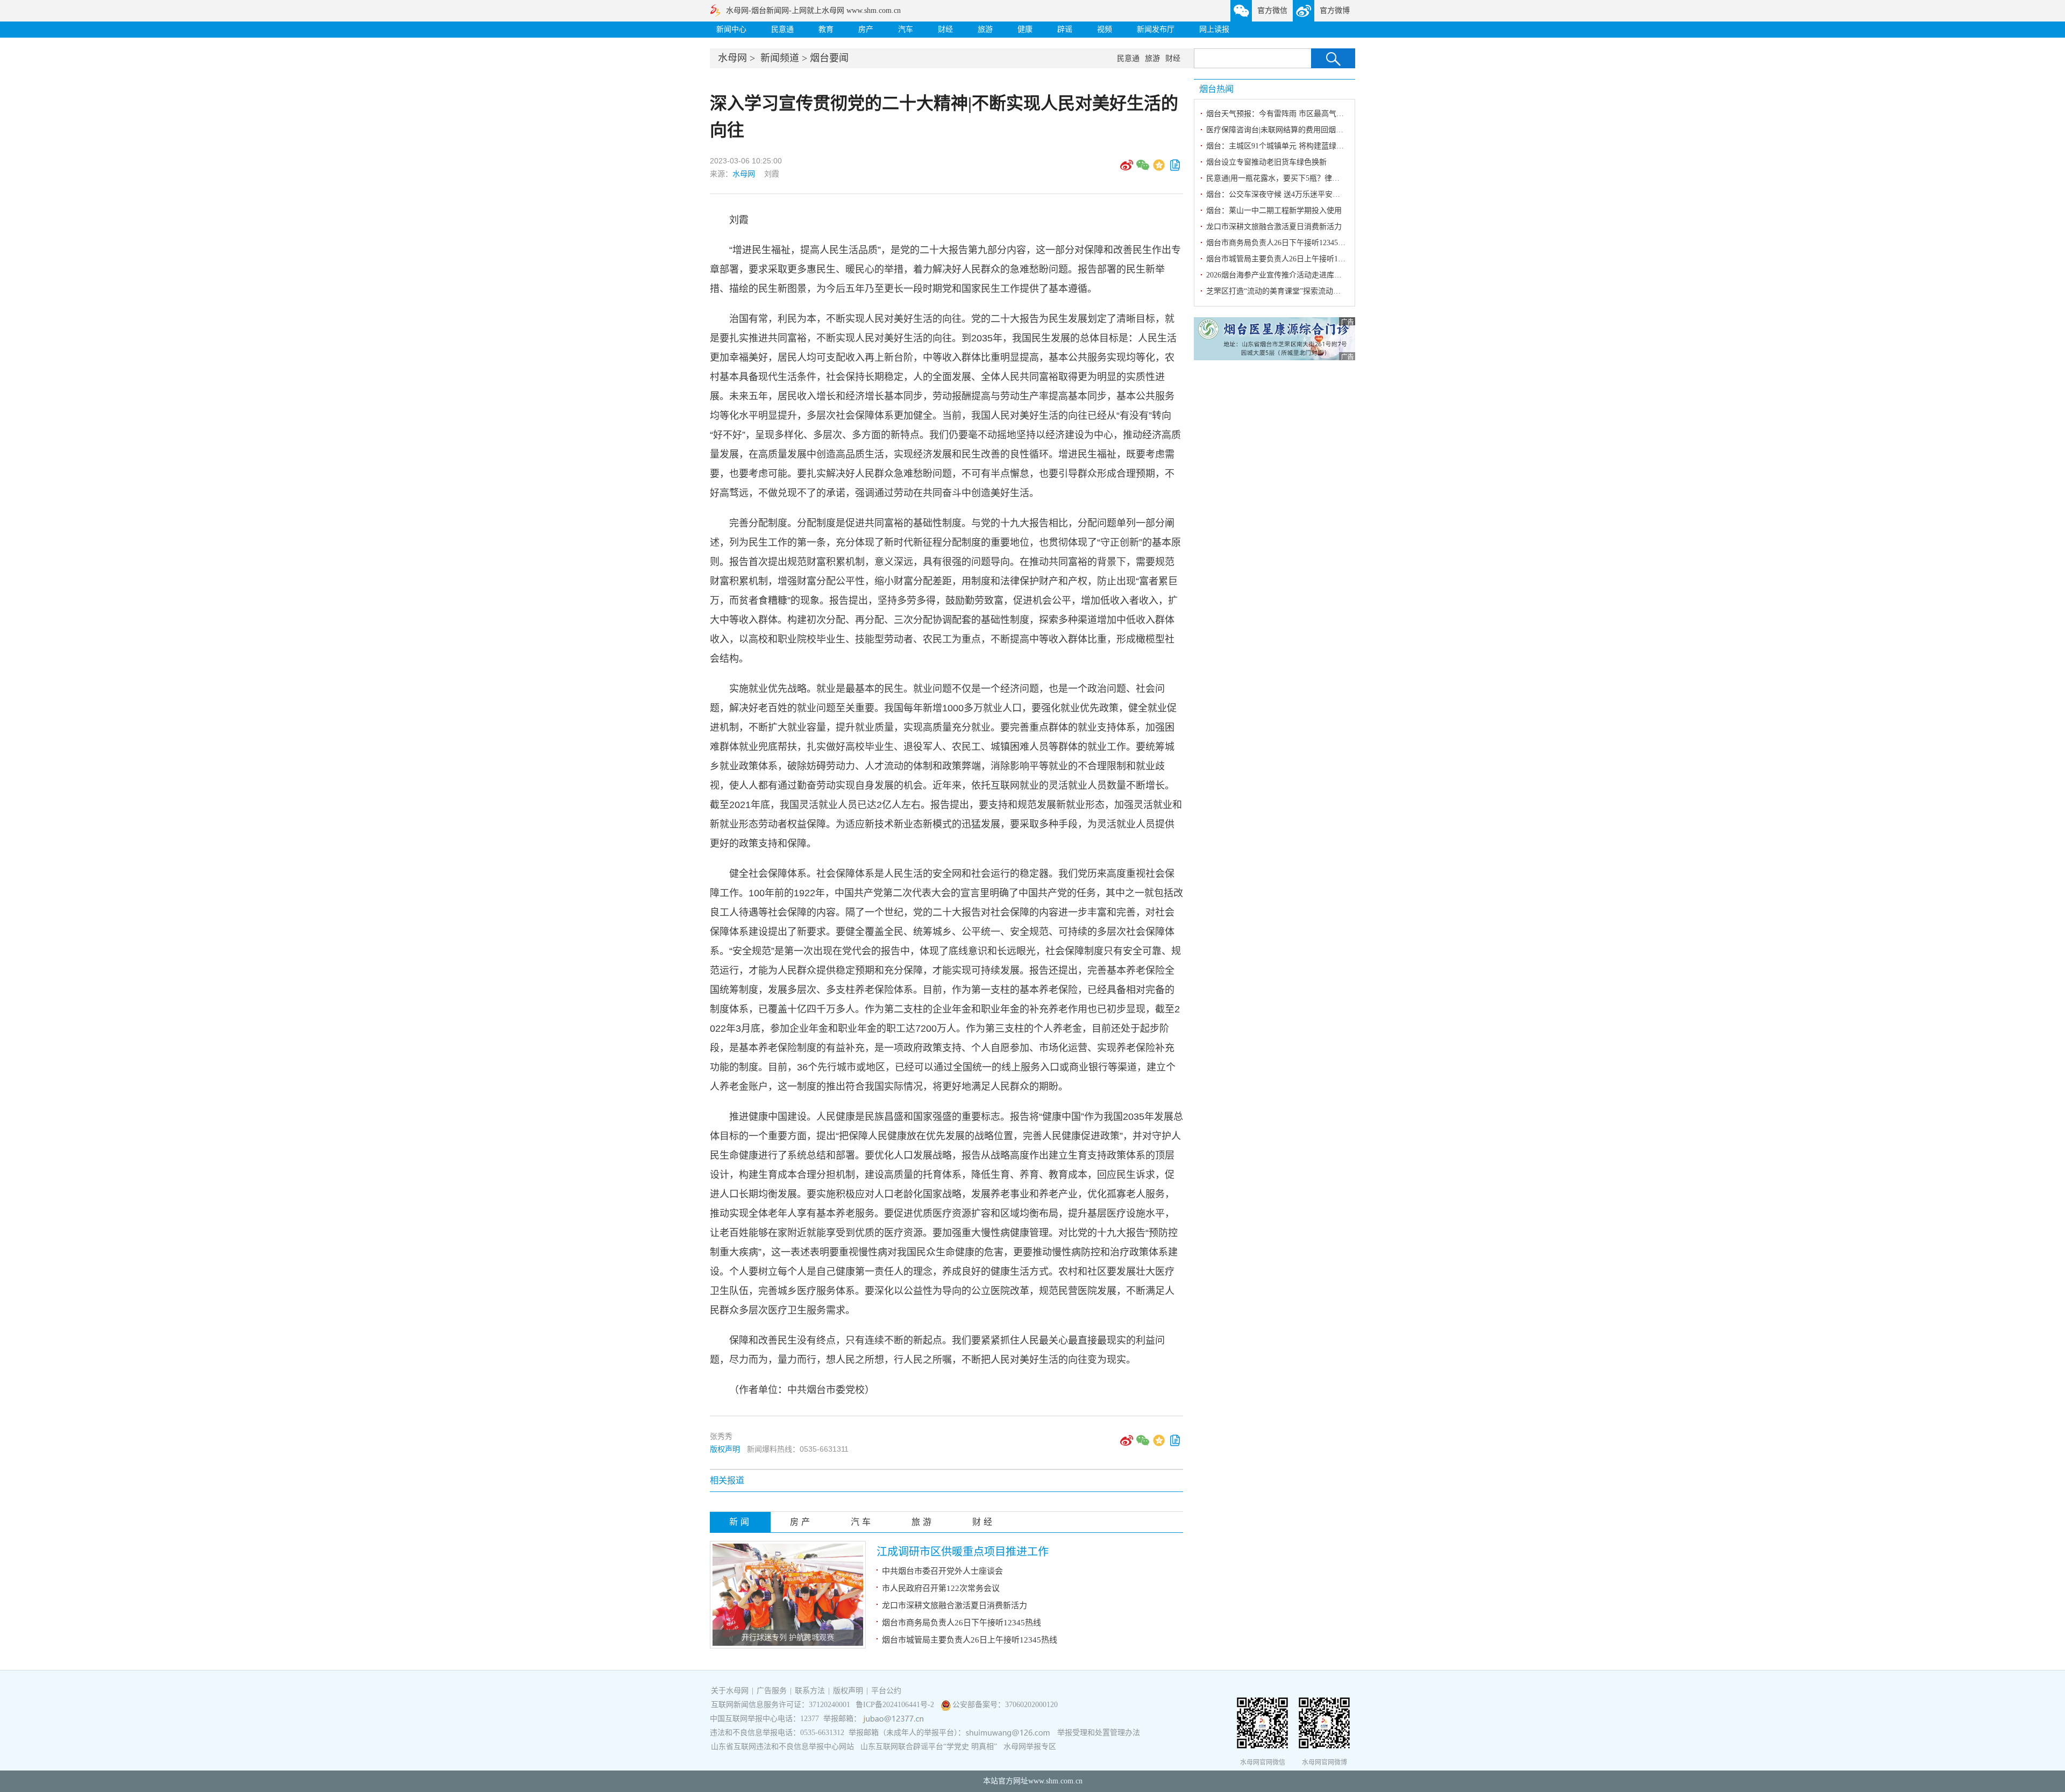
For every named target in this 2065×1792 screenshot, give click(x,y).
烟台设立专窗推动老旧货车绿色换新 (1266, 162)
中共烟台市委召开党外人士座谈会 (942, 1571)
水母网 (732, 58)
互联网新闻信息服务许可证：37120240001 (781, 1705)
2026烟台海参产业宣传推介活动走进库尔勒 (1278, 275)
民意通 (782, 29)
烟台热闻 (1216, 89)
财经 (945, 29)
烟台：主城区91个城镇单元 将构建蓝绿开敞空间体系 (1294, 146)
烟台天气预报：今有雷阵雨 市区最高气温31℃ (1283, 114)
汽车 (906, 29)
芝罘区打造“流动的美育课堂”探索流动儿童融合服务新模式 (1304, 291)
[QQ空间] (1159, 169)
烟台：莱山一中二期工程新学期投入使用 (1274, 210)
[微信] (1143, 169)
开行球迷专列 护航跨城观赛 (788, 1637)
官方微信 (1272, 10)
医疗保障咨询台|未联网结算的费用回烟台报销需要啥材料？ (1305, 130)
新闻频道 (780, 58)
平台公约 (886, 1691)
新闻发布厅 (1156, 29)
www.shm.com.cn (1055, 1781)
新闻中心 (731, 29)
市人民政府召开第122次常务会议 (941, 1588)
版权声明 (725, 1449)
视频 (1105, 29)
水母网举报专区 (1030, 1747)
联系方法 (810, 1691)
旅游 (985, 29)
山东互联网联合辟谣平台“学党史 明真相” (929, 1747)
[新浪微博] (1127, 169)
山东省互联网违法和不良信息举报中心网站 (782, 1747)
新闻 (740, 1522)
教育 (826, 29)
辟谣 (1065, 29)
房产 (866, 29)
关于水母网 (731, 1691)
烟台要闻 (829, 58)
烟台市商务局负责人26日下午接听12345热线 (962, 1623)
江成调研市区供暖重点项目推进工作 (963, 1552)
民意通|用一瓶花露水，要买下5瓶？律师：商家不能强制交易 (1307, 178)
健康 (1025, 29)
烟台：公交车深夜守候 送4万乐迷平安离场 (1277, 194)
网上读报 (1214, 29)
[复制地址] (1175, 169)
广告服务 (772, 1691)
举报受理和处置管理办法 (1099, 1733)
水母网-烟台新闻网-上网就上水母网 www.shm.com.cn (813, 10)
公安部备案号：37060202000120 (1005, 1705)
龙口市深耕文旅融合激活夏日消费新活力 (955, 1605)
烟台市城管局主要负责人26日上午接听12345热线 (970, 1640)
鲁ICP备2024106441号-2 (896, 1705)
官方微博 (1335, 10)
